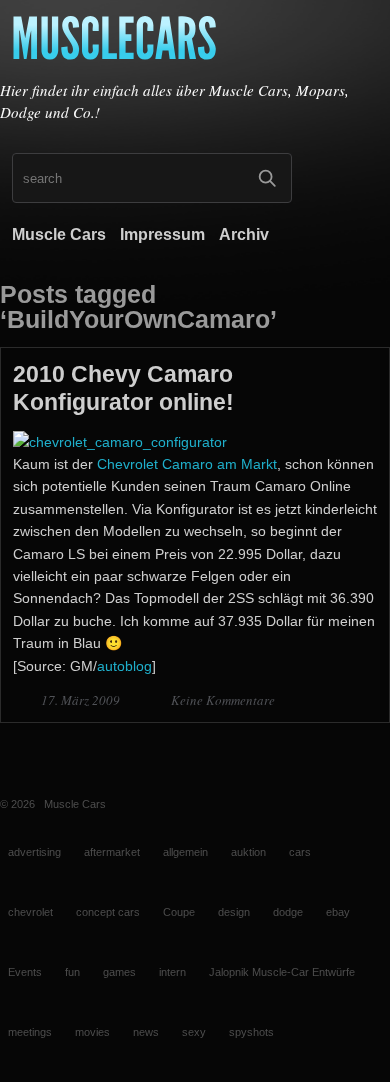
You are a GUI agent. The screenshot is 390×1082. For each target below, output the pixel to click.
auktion (248, 852)
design (234, 912)
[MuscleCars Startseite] (195, 43)
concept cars (108, 912)
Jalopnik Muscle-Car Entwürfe (282, 972)
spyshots (251, 1032)
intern (172, 972)
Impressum (162, 234)
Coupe (179, 912)
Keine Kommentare (223, 700)
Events (25, 972)
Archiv (244, 234)
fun (72, 972)
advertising (34, 852)
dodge (288, 912)
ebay (338, 912)
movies (92, 1032)
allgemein (185, 852)
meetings (30, 1032)
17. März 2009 (82, 700)
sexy (194, 1032)
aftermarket (112, 852)
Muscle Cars (59, 234)
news (146, 1032)
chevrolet (30, 912)
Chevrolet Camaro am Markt (187, 464)
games (119, 972)
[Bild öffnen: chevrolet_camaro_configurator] (120, 442)
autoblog (124, 666)
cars (300, 852)
